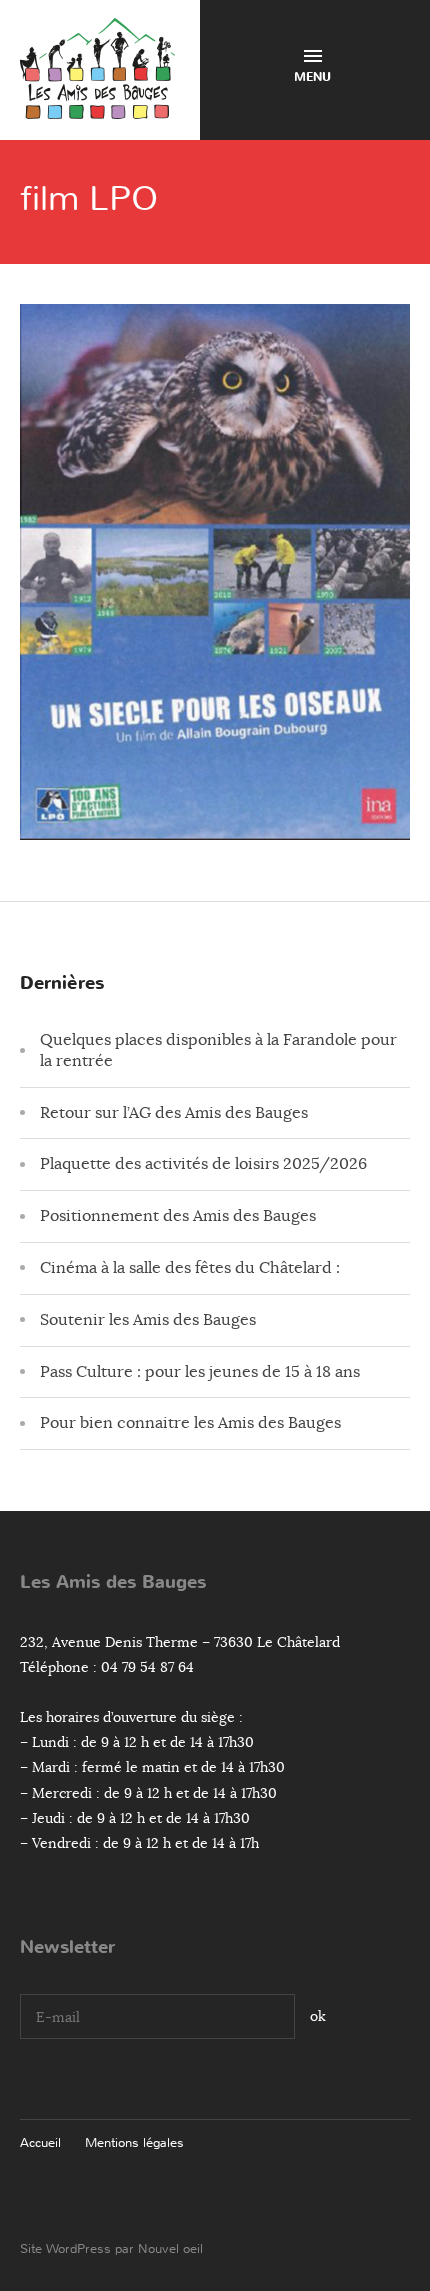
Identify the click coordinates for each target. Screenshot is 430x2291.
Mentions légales (134, 2142)
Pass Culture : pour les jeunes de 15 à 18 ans (200, 1372)
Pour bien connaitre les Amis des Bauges (190, 1423)
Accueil (40, 2142)
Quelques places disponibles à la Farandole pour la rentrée (218, 1050)
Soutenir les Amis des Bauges (148, 1320)
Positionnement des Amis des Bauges (178, 1216)
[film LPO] (215, 824)
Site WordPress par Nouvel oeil (111, 2248)
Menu (312, 77)
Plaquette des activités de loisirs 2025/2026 (203, 1164)
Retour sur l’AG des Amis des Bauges (174, 1113)
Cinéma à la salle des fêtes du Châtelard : (190, 1268)
